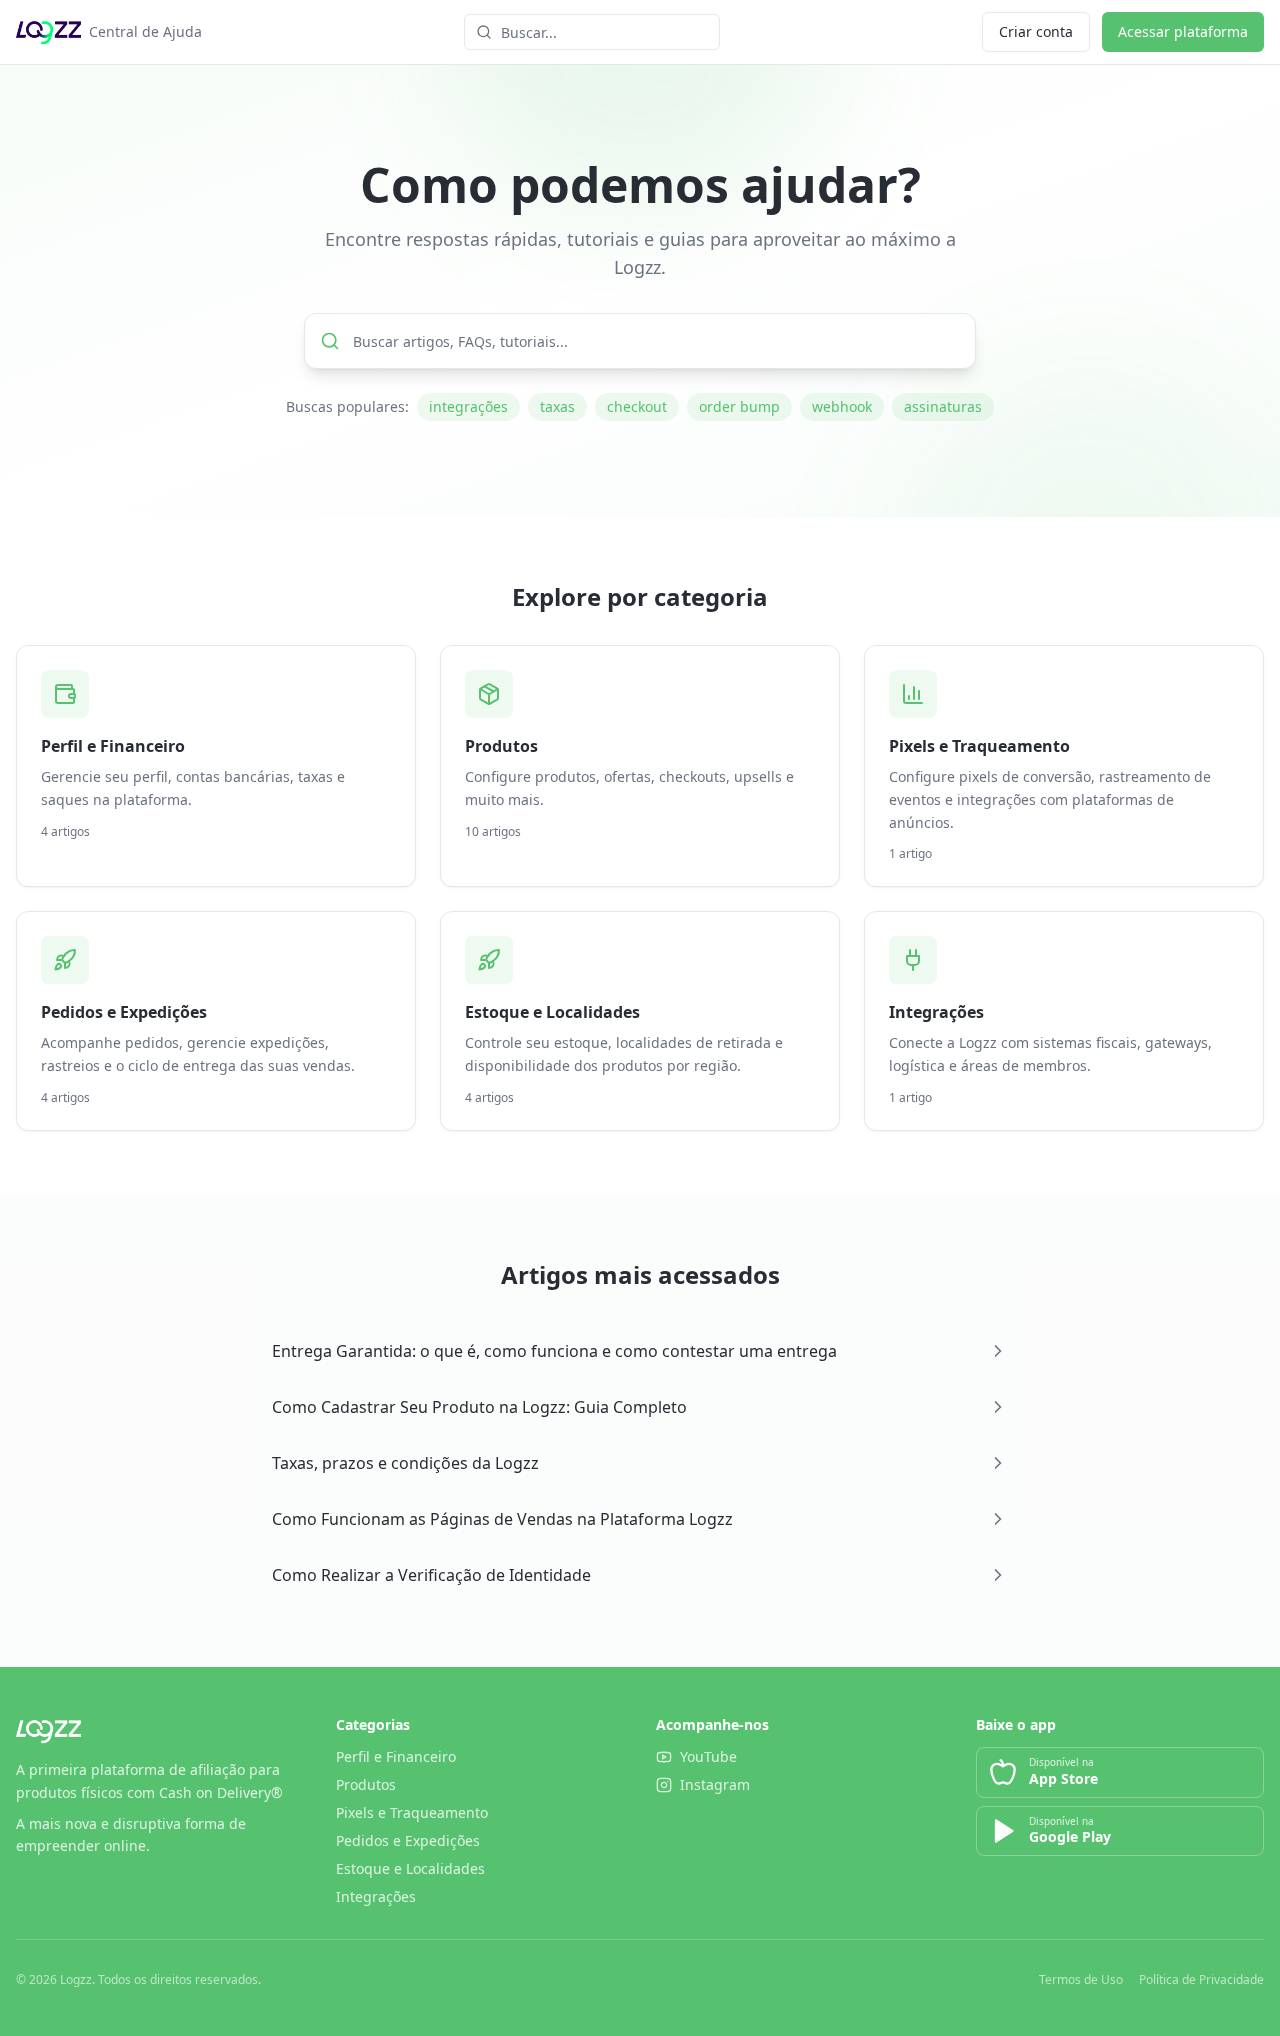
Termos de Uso (1081, 1980)
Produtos (366, 1784)
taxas (557, 406)
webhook (842, 406)
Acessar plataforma (1183, 31)
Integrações (376, 1896)
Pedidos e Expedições (408, 1840)
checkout (637, 406)
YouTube (708, 1756)
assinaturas (943, 406)
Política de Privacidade (1201, 1980)
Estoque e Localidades (410, 1868)
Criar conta (1036, 31)
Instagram (715, 1784)
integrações (468, 406)
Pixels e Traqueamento (412, 1812)
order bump (739, 406)
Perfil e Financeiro (396, 1756)
